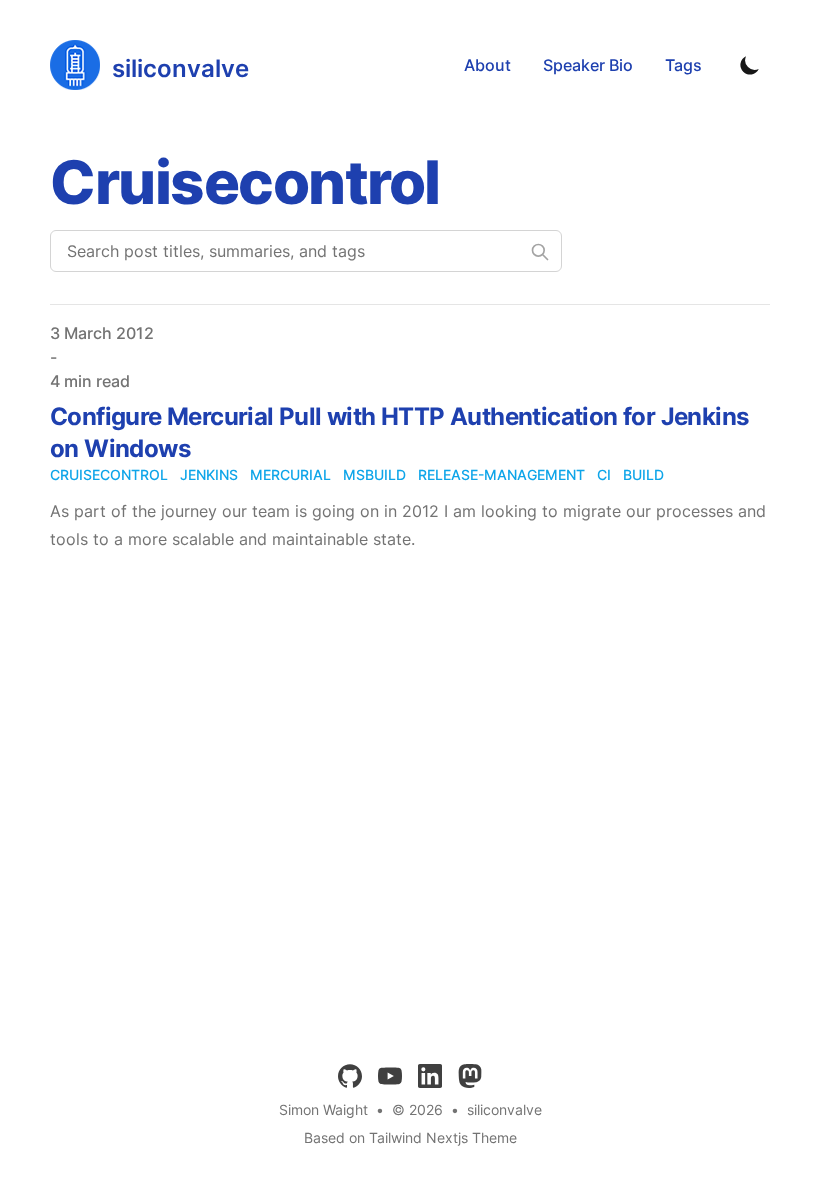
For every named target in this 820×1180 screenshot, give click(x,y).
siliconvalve (504, 1109)
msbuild (374, 474)
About (487, 65)
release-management (501, 474)
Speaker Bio (588, 65)
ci (604, 474)
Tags (683, 65)
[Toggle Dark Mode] (750, 65)
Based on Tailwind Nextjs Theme (410, 1137)
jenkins (209, 474)
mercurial (290, 474)
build (643, 474)
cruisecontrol (109, 474)
